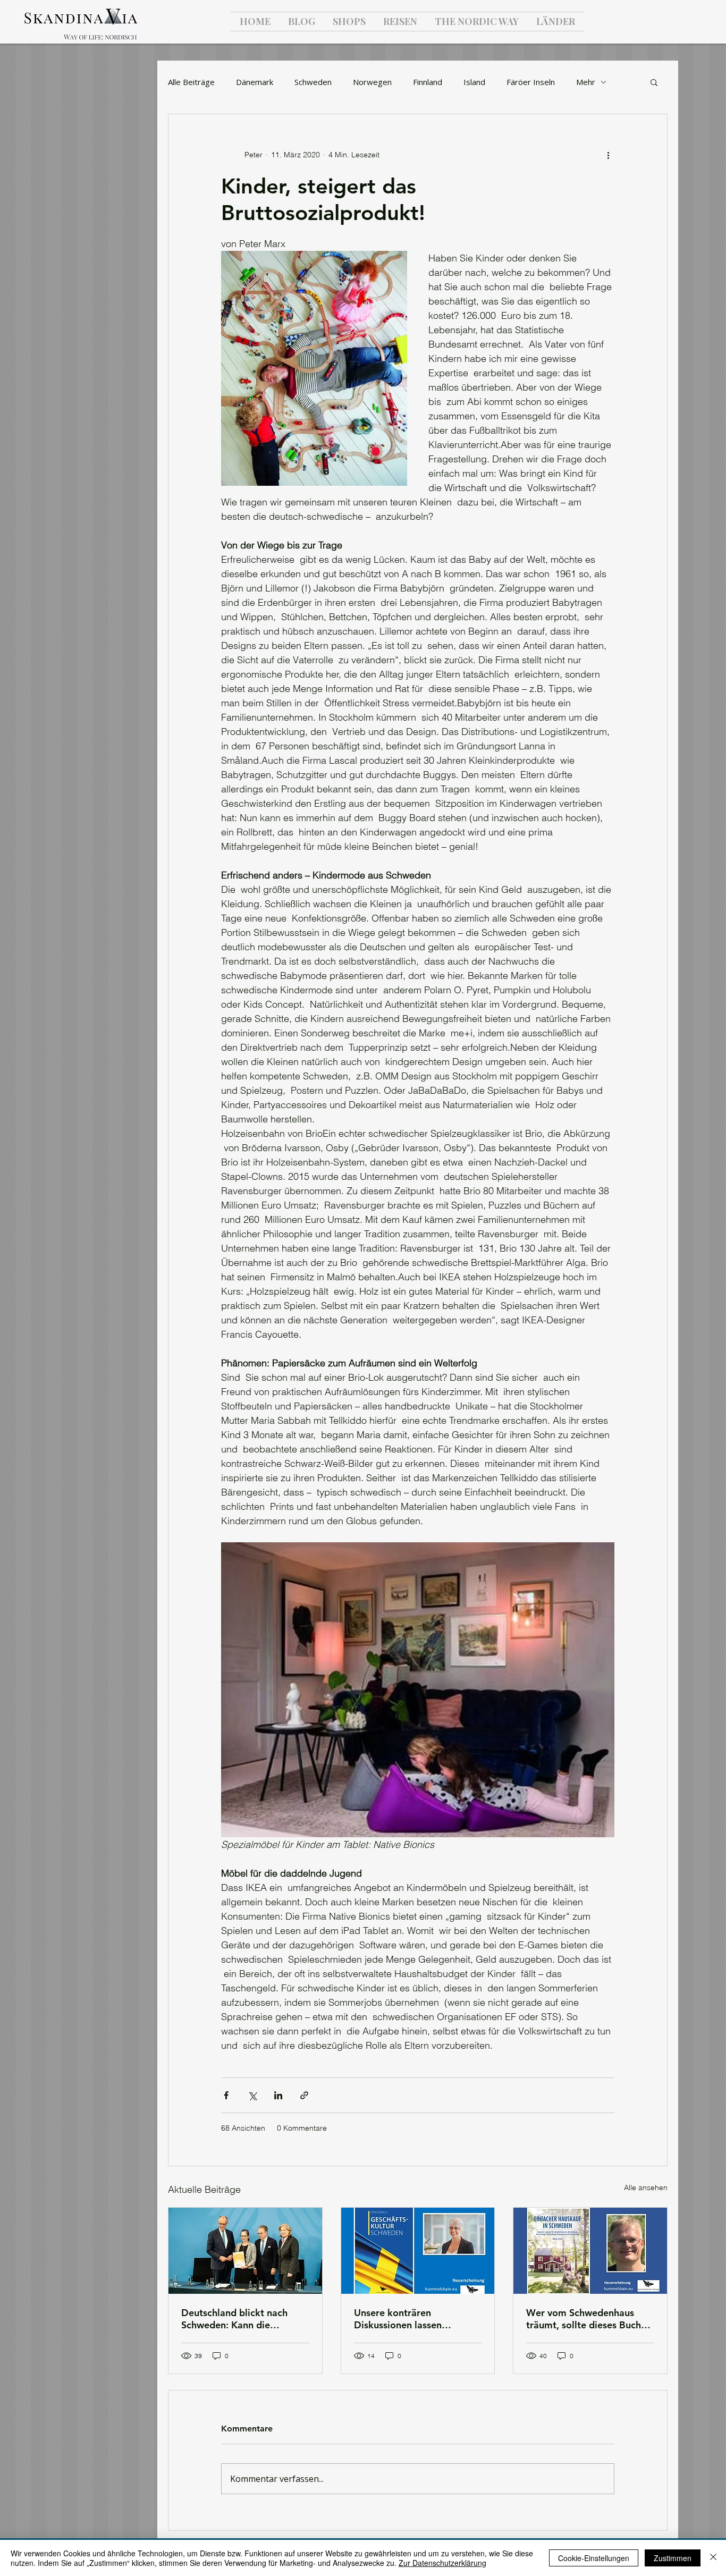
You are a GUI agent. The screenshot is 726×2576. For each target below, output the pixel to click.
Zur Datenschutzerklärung (442, 2563)
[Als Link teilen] (304, 2095)
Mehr (586, 82)
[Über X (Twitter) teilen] (252, 2095)
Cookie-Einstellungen (594, 2558)
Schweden (313, 82)
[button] (654, 82)
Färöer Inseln (531, 82)
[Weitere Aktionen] (608, 155)
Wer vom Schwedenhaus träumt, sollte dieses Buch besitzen (584, 2319)
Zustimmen (673, 2558)
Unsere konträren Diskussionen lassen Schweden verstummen (405, 2319)
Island (474, 82)
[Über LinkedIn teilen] (278, 2095)
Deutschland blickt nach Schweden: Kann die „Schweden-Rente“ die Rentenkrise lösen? (234, 2319)
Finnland (428, 82)
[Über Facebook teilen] (226, 2095)
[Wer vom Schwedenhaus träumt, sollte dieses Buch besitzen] (590, 2251)
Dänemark (255, 82)
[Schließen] (713, 2558)
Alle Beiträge (191, 82)
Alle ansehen (646, 2188)
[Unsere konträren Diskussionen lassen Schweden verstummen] (418, 2251)
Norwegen (372, 82)
